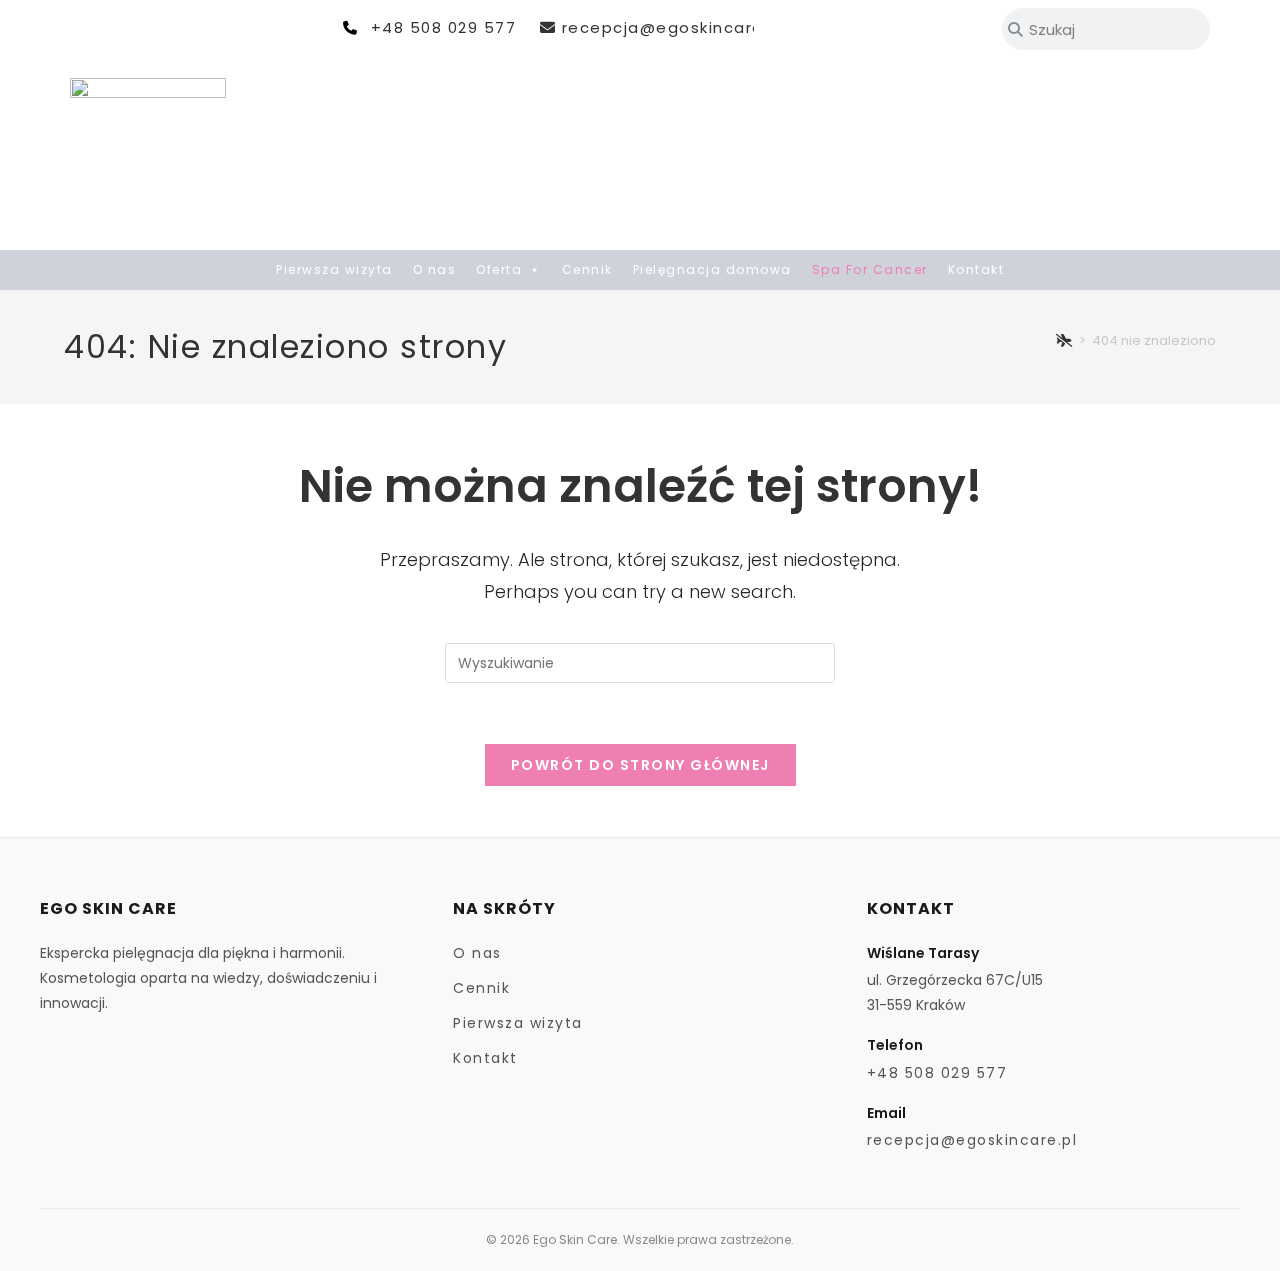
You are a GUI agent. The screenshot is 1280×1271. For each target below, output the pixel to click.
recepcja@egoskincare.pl (673, 27)
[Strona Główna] (1065, 340)
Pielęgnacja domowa (712, 269)
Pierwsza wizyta (334, 269)
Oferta (499, 269)
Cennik (587, 269)
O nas (435, 269)
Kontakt (976, 269)
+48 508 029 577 (444, 27)
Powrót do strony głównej (640, 765)
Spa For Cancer (870, 269)
